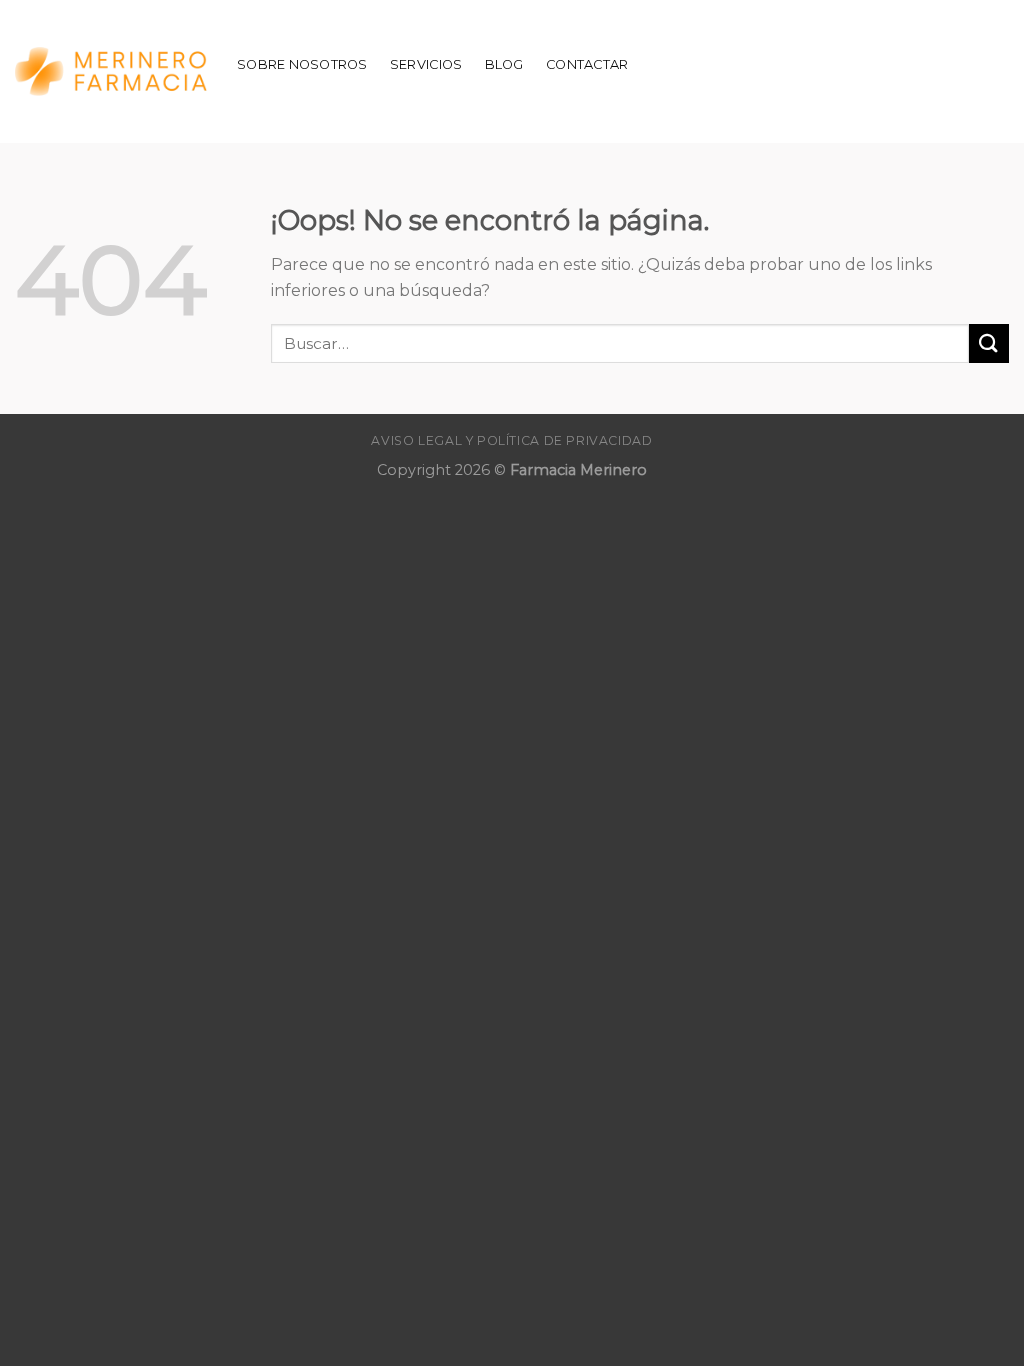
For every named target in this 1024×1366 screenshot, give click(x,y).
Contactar (587, 64)
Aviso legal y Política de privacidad (511, 440)
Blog (504, 64)
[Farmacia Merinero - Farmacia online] (111, 71)
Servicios (426, 64)
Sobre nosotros (302, 64)
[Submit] (989, 343)
